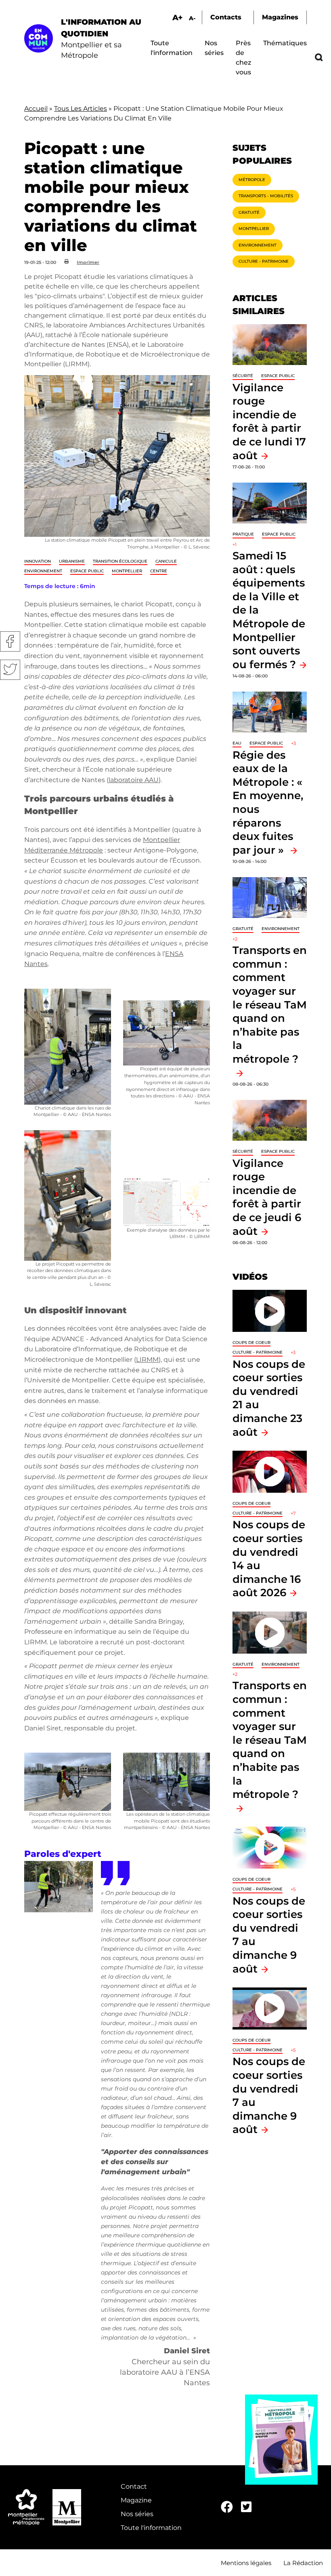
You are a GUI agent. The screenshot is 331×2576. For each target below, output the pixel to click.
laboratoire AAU (134, 780)
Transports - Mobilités (266, 196)
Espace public (87, 571)
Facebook (10, 641)
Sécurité (243, 376)
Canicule (166, 561)
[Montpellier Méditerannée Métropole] (26, 2507)
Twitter (10, 670)
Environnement (43, 571)
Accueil (36, 109)
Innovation (38, 561)
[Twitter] (246, 2507)
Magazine (136, 2500)
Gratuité (249, 212)
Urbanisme (72, 561)
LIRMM (147, 1360)
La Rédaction (303, 2563)
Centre (159, 571)
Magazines (280, 17)
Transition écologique (120, 561)
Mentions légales (246, 2563)
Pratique (243, 534)
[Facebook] (227, 2507)
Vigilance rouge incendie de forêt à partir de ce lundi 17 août (269, 421)
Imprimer (88, 262)
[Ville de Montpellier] (67, 2507)
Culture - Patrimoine (264, 261)
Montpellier (127, 571)
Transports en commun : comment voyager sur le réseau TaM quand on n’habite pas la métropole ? (270, 1740)
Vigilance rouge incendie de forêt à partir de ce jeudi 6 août (267, 1197)
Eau (237, 743)
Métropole (252, 180)
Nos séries (137, 2514)
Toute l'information (151, 2528)
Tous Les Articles (81, 109)
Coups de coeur (251, 1343)
